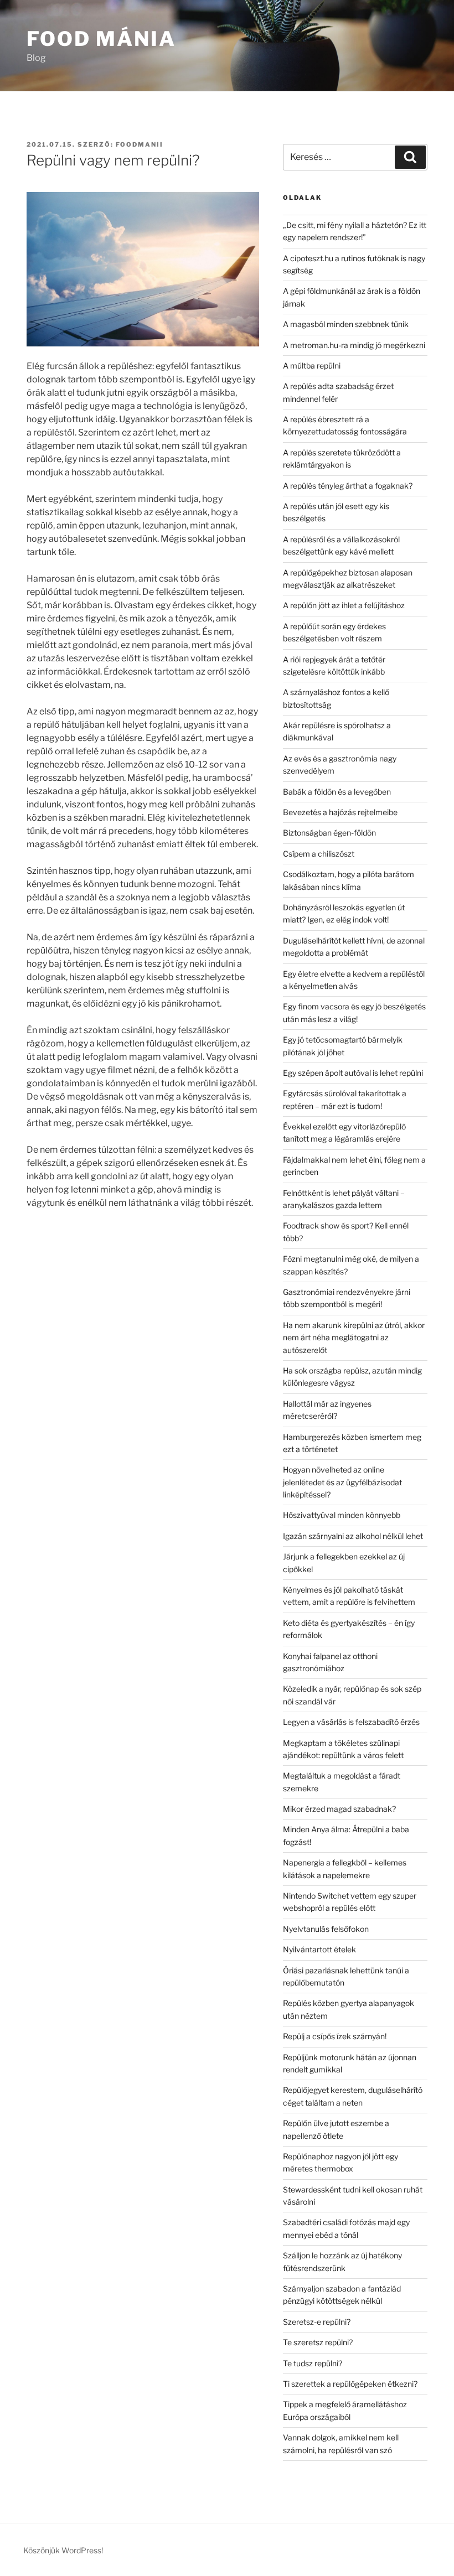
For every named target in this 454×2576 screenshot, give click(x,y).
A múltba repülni (312, 366)
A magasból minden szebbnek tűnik (346, 324)
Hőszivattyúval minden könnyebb (342, 1515)
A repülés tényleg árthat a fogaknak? (348, 486)
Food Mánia (101, 39)
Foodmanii (140, 144)
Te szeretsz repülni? (318, 2342)
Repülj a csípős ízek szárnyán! (335, 2036)
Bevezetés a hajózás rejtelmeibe (340, 812)
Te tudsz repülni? (313, 2363)
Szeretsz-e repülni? (317, 2322)
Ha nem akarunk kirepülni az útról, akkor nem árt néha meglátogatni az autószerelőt (354, 1338)
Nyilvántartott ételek (319, 1949)
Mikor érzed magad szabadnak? (339, 1809)
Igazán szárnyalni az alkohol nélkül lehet (353, 1536)
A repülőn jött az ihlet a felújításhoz (344, 605)
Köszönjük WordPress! (63, 2550)
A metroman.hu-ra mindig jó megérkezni (354, 345)
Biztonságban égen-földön (329, 833)
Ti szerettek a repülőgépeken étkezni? (350, 2384)
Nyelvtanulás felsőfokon (326, 1929)
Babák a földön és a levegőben (337, 792)
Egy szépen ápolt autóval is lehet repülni (353, 1073)
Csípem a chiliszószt (319, 854)
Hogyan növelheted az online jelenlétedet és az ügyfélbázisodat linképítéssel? (342, 1482)
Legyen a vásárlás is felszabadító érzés (351, 1722)
